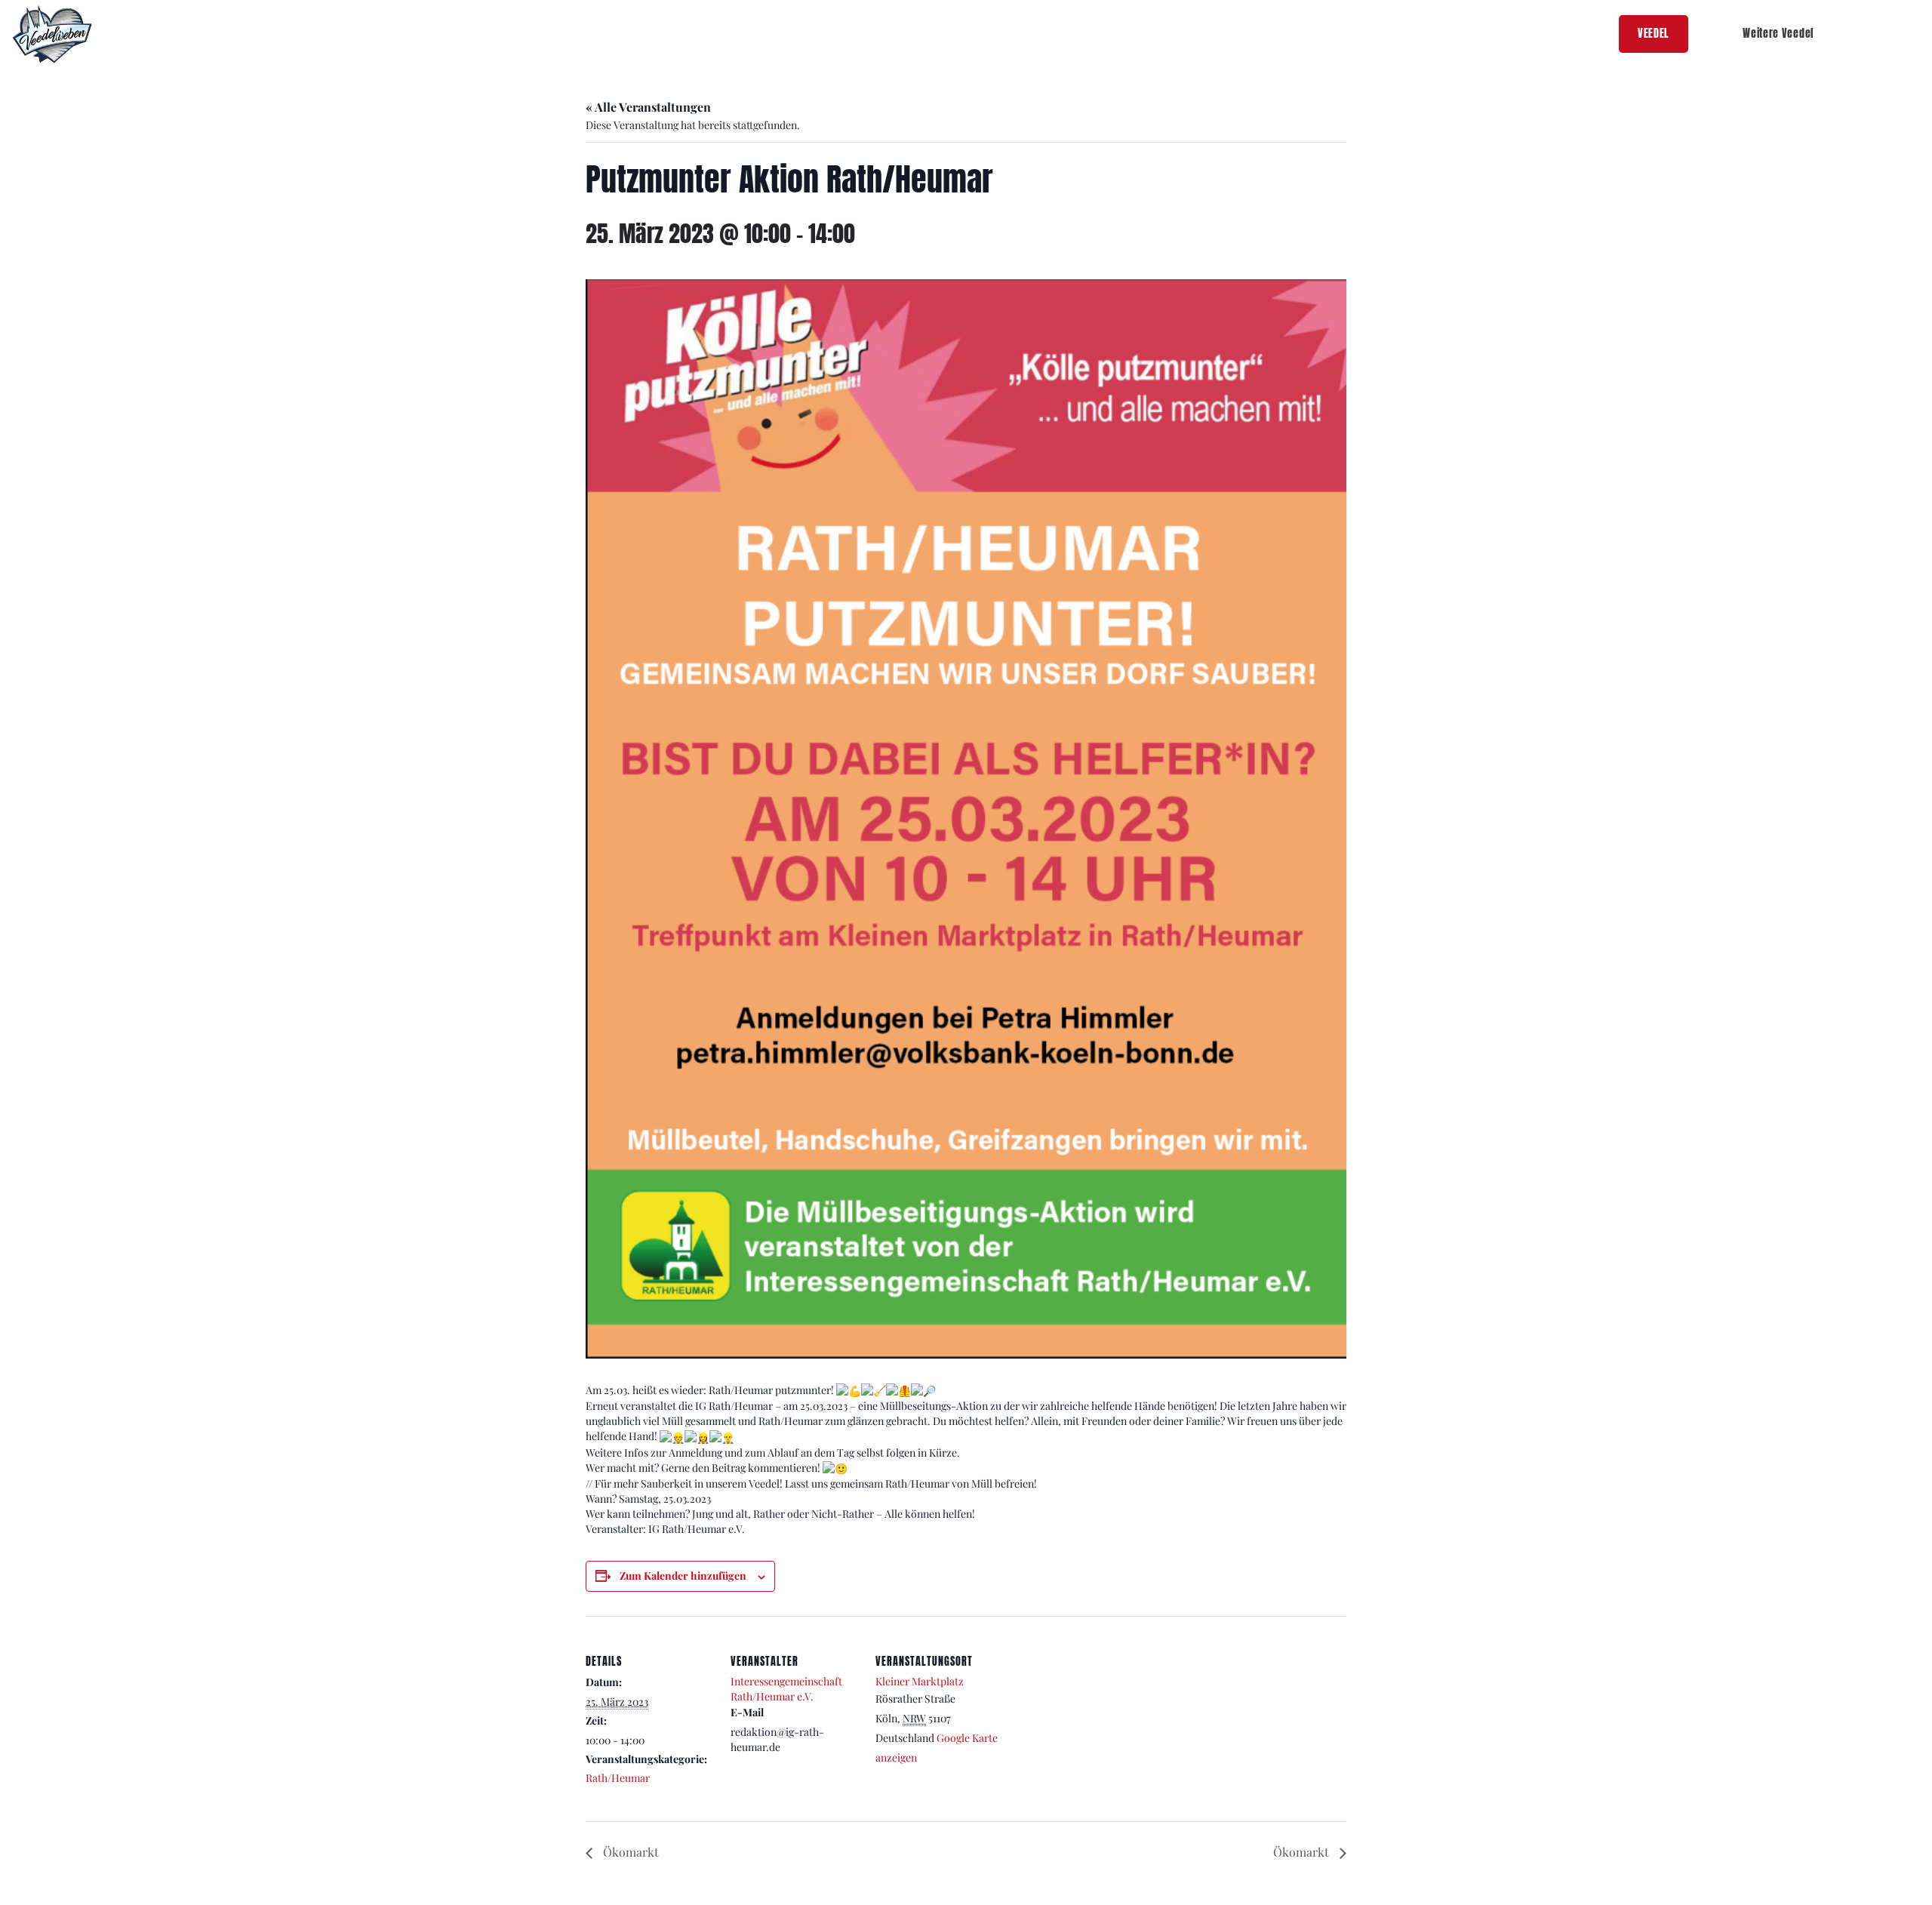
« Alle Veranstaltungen (648, 107)
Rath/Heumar (618, 1778)
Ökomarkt (629, 1852)
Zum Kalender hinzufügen (683, 1576)
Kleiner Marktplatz (920, 1681)
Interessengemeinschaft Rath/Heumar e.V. (786, 1689)
